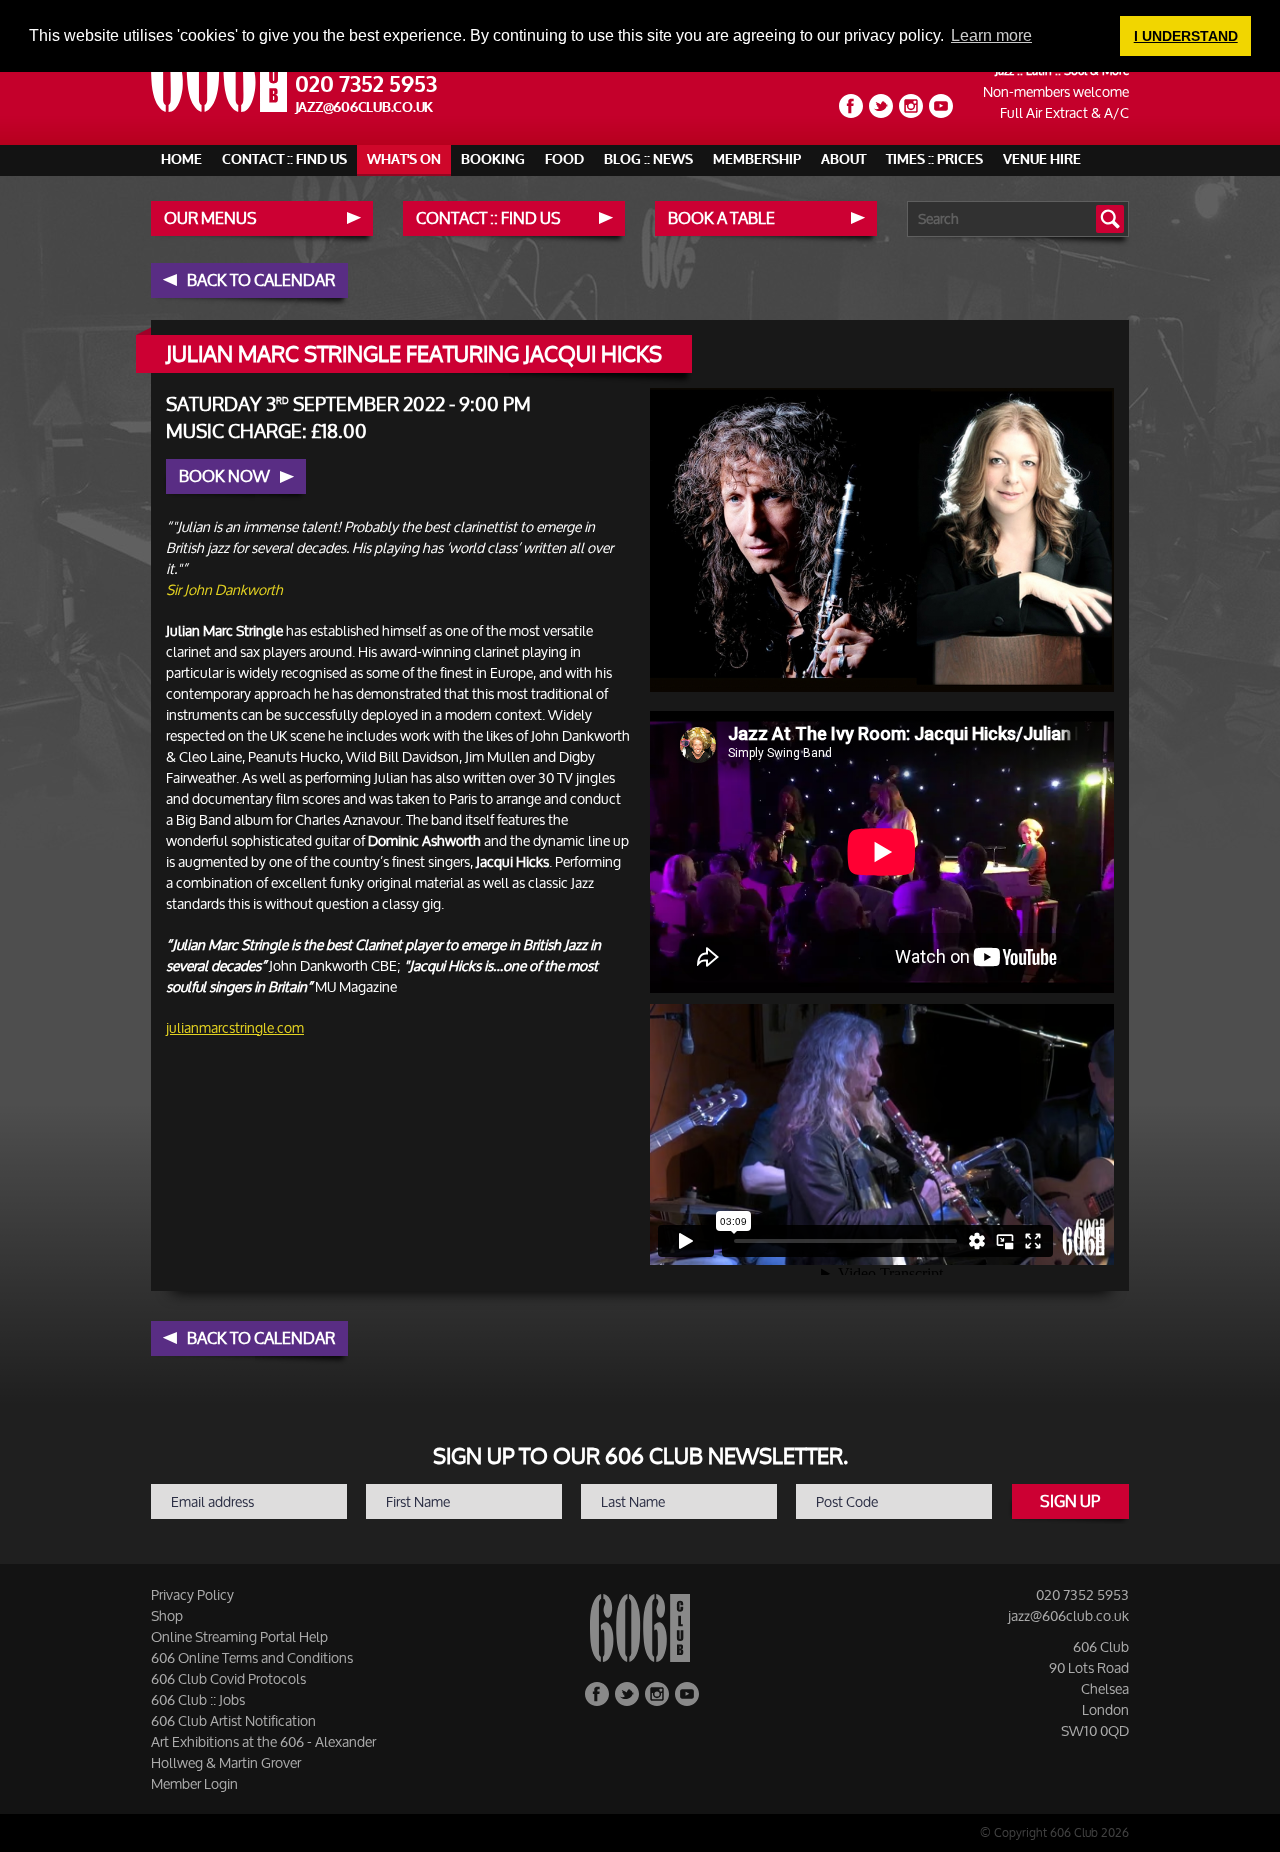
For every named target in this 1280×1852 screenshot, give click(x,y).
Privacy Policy (192, 1594)
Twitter (881, 106)
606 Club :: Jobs (198, 1699)
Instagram (911, 106)
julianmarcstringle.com (235, 1027)
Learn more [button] (991, 35)
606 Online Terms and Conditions (252, 1657)
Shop (167, 1615)
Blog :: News (648, 159)
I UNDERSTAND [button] (1186, 36)
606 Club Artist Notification (233, 1720)
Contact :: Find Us (284, 159)
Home (181, 159)
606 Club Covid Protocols (228, 1678)
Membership (757, 159)
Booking (493, 159)
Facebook (851, 106)
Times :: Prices (934, 159)
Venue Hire (1042, 159)
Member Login (194, 1783)
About (843, 159)
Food (564, 159)
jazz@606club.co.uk (364, 107)
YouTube (941, 106)
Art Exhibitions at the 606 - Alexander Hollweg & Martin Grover (263, 1752)
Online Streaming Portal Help (239, 1636)
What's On (404, 159)
